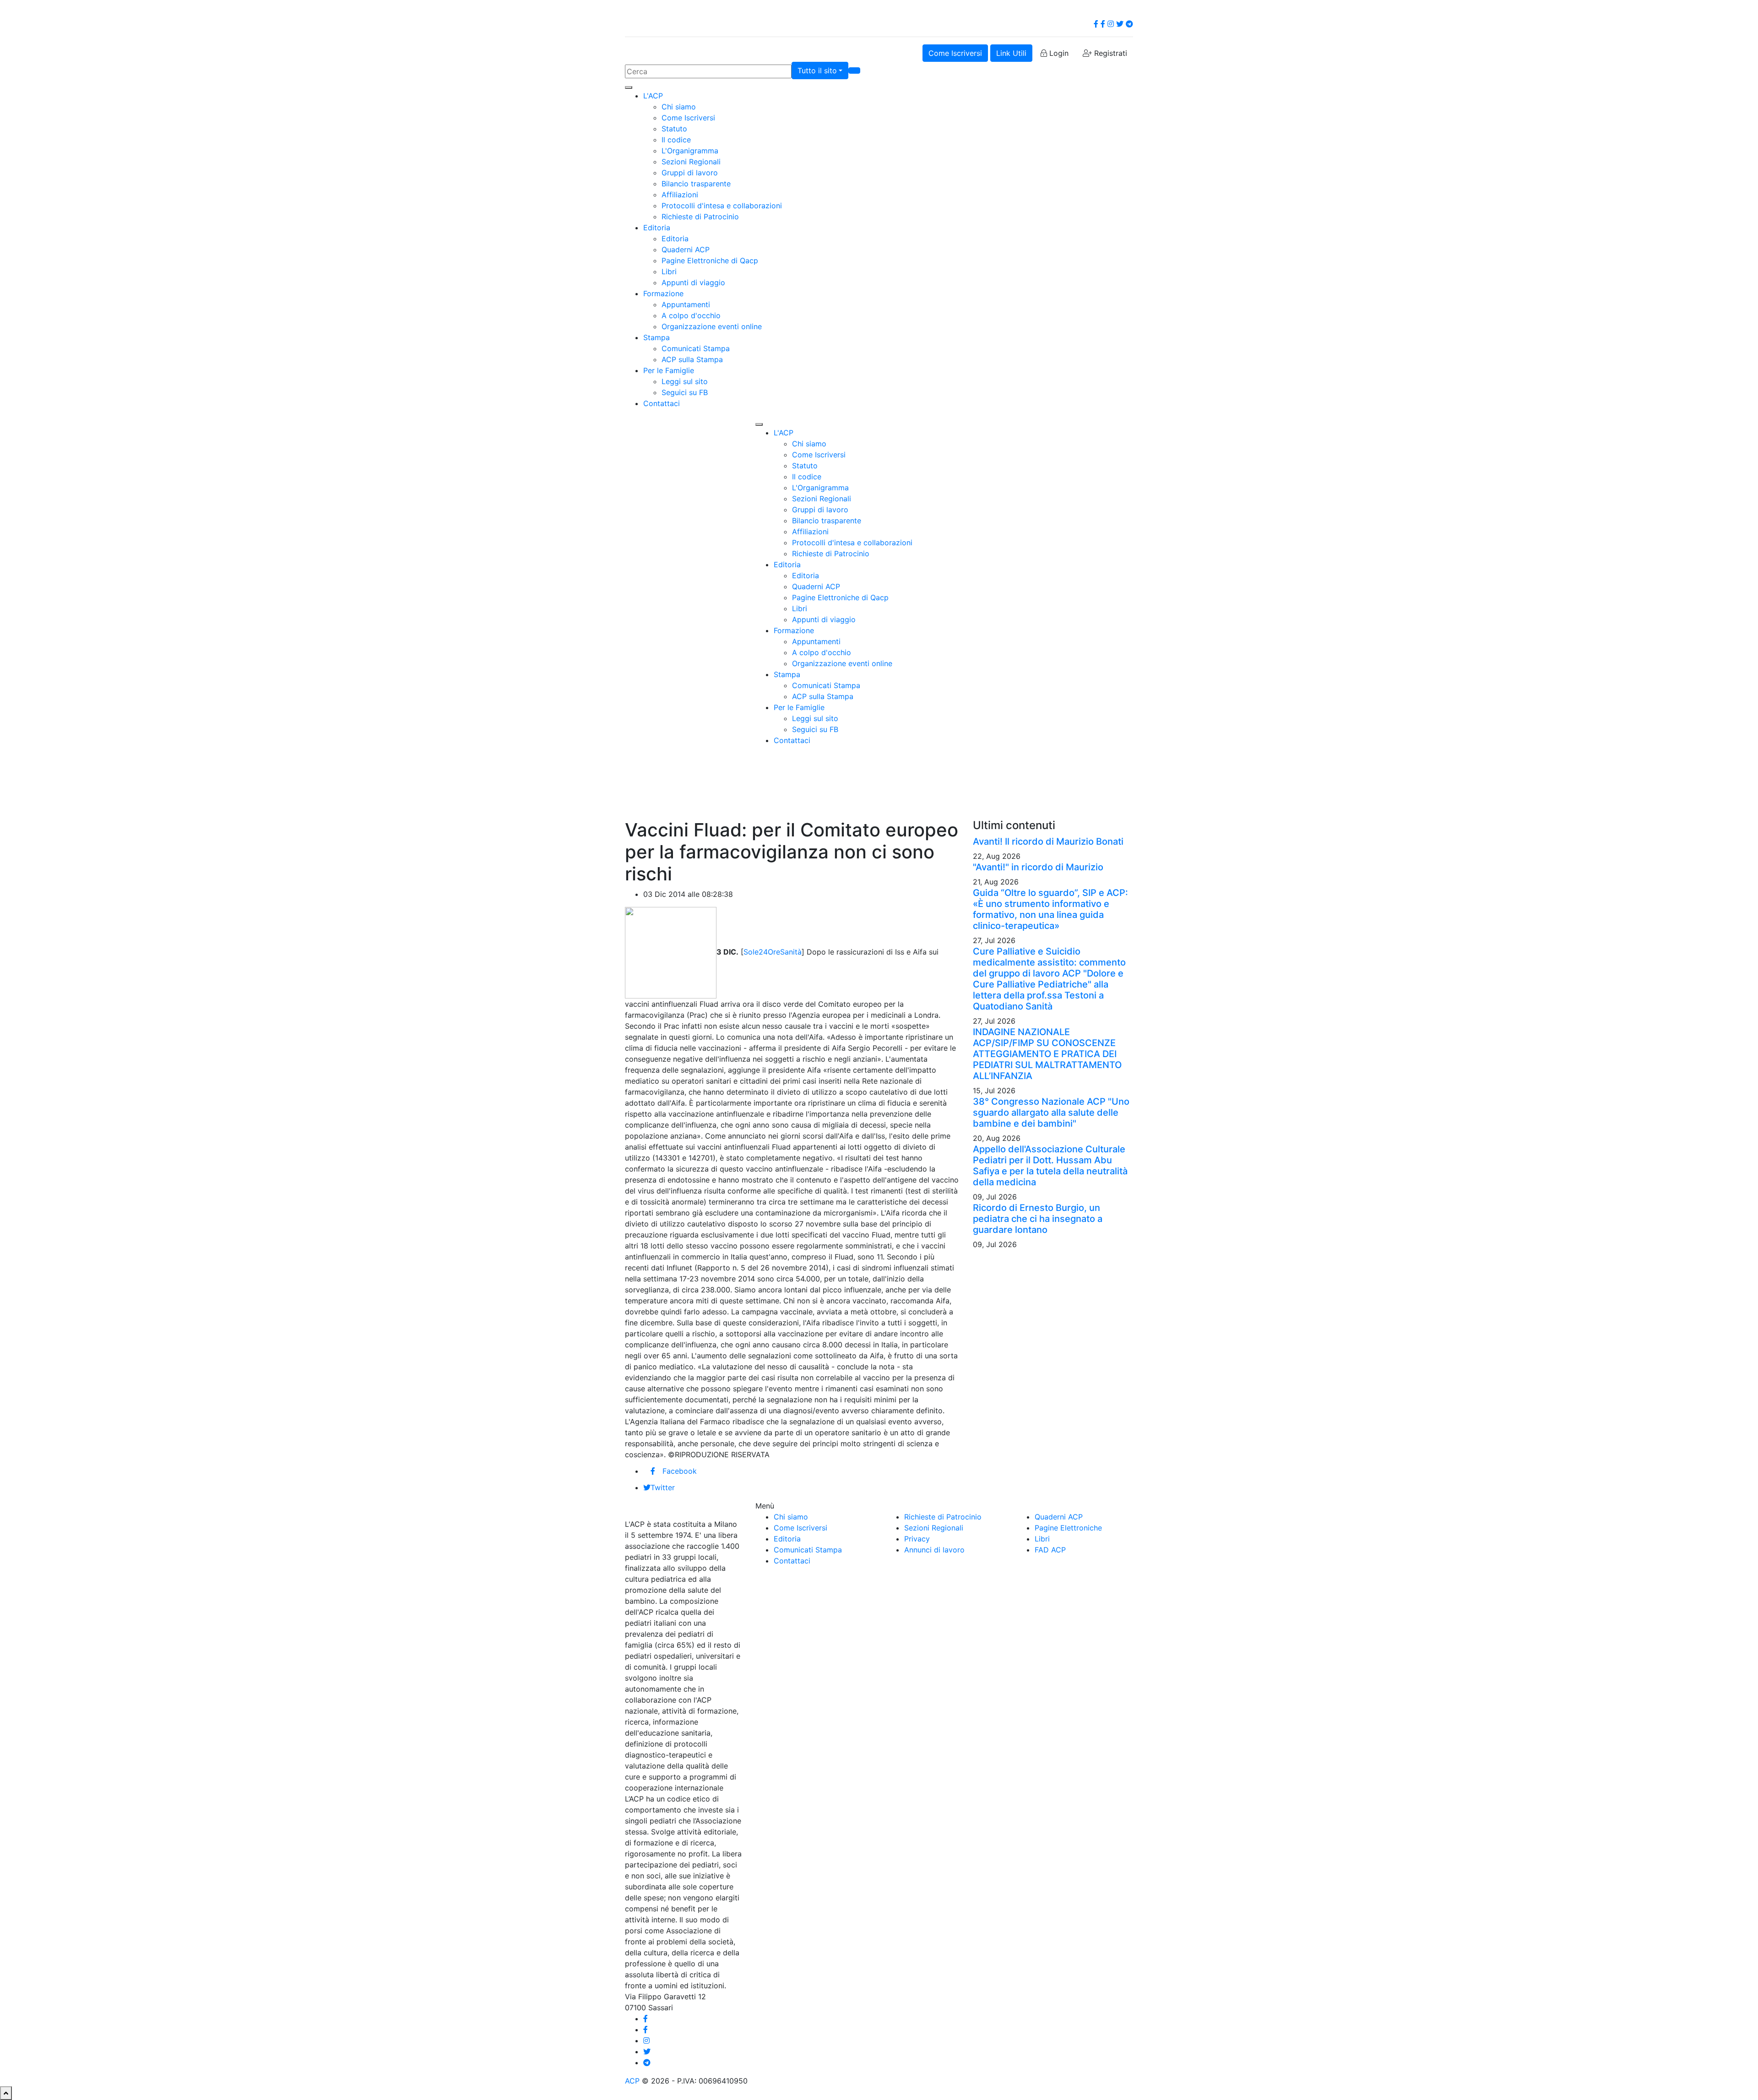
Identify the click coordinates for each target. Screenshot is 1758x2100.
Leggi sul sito (685, 381)
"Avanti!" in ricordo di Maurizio (1038, 867)
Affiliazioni (680, 195)
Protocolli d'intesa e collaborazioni (722, 206)
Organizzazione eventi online (712, 326)
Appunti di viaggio (693, 282)
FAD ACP (1050, 1550)
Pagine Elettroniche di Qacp (710, 260)
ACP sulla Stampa (692, 359)
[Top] (6, 2093)
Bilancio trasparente (696, 184)
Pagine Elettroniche (1068, 1528)
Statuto (674, 129)
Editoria (657, 228)
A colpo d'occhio (691, 315)
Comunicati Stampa (696, 348)
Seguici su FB (685, 392)
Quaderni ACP (686, 250)
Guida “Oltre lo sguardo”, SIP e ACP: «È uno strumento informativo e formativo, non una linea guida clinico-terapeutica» (1050, 909)
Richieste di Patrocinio (700, 217)
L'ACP (653, 96)
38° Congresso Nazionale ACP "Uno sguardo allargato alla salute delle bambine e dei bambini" (1051, 1112)
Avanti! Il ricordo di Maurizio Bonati (1048, 841)
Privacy (917, 1539)
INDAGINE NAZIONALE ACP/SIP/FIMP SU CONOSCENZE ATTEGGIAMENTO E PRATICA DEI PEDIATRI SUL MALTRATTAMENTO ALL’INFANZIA (1047, 1054)
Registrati (1110, 53)
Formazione (663, 293)
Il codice (676, 140)
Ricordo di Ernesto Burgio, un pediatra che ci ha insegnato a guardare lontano (1038, 1219)
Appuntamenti (686, 304)
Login (1058, 53)
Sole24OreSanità (773, 952)
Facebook (680, 1471)
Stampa (657, 337)
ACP (632, 2081)
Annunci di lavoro (934, 1550)
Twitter (663, 1487)
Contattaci (662, 403)
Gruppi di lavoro (690, 173)
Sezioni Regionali (691, 162)
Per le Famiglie (669, 370)
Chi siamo (679, 107)
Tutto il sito (817, 71)
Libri (669, 271)
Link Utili (1011, 53)
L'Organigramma (690, 151)
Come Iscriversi (955, 53)
